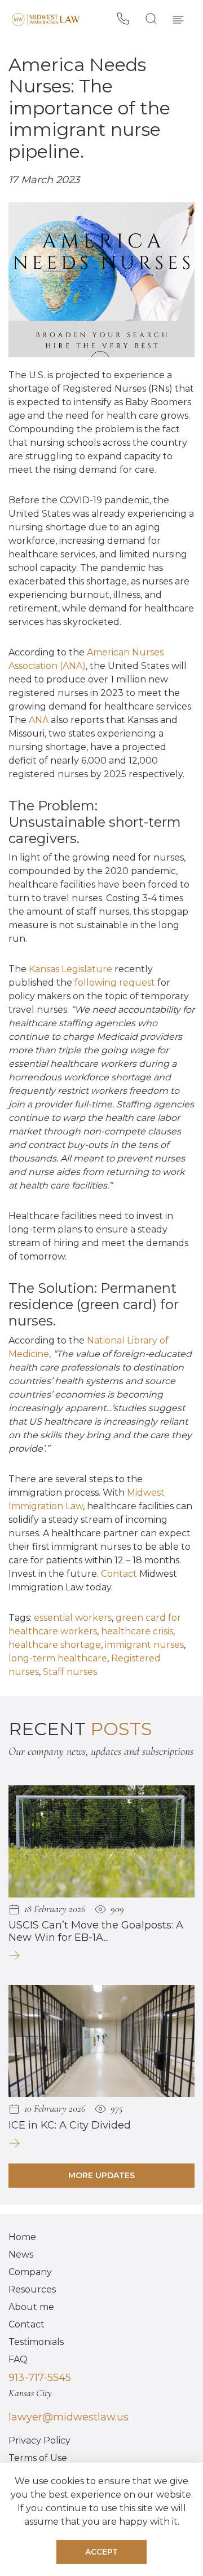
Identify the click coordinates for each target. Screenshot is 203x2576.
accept (101, 2552)
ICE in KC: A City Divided (70, 2125)
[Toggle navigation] (178, 19)
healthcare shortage (55, 1645)
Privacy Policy (39, 2440)
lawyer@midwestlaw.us (69, 2417)
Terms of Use (38, 2458)
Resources (32, 2289)
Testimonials (36, 2342)
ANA (39, 720)
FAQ (18, 2359)
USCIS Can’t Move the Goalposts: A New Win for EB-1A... (96, 1931)
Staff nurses (70, 1672)
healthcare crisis (137, 1631)
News (21, 2254)
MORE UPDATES (101, 2175)
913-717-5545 (40, 2378)
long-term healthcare (58, 1658)
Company (30, 2272)
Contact (119, 1574)
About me (31, 2307)
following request (115, 983)
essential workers (73, 1618)
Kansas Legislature (70, 969)
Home (22, 2237)
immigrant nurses (144, 1645)
